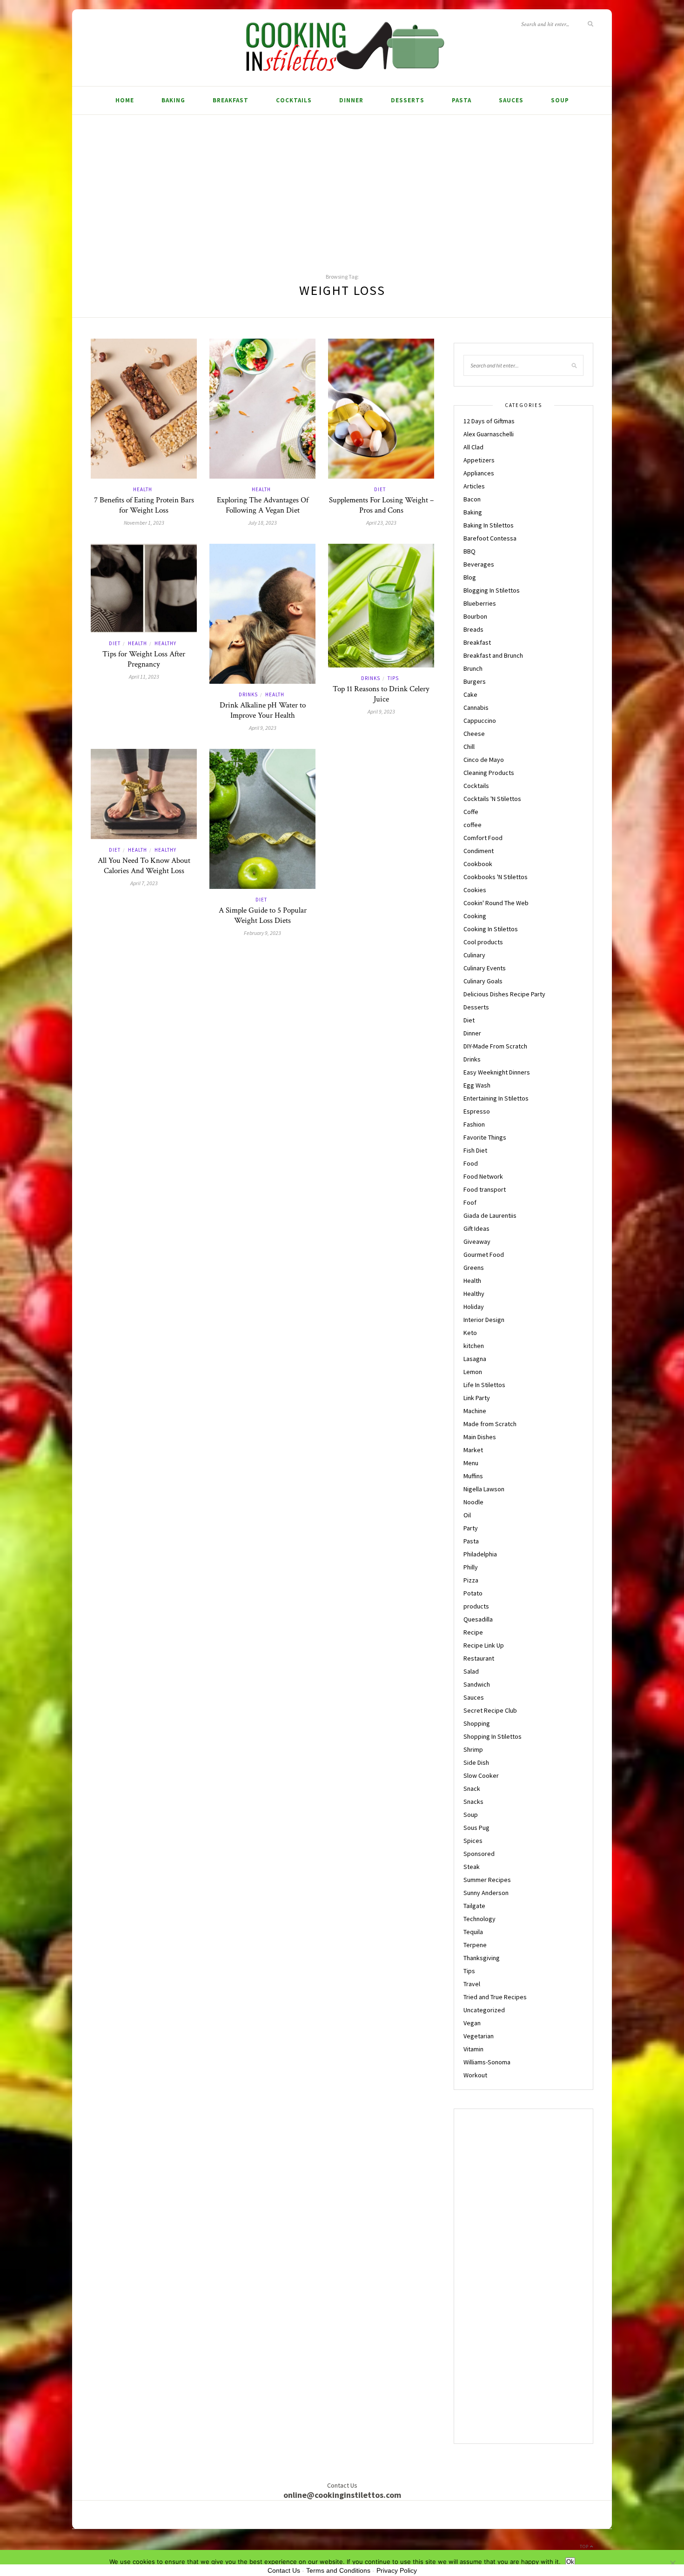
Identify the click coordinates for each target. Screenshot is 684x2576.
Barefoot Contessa (490, 538)
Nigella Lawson (484, 1489)
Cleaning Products (489, 773)
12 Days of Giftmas (489, 421)
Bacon (472, 499)
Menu (471, 1463)
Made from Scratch (490, 1424)
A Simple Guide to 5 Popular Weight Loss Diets (263, 915)
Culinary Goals (483, 981)
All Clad (473, 447)
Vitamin (473, 2049)
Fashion (474, 1124)
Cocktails (294, 100)
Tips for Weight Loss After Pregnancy (144, 659)
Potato (473, 1593)
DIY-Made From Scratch (495, 1046)
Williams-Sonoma (487, 2062)
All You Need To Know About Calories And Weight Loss (144, 866)
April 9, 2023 (263, 728)
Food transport (485, 1189)
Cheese (474, 734)
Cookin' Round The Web (496, 903)
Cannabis (476, 707)
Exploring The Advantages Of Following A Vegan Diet (263, 505)
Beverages (479, 564)
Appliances (479, 473)
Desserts (408, 100)
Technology (479, 1919)
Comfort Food (483, 838)
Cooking (475, 916)
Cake (470, 694)
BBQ (469, 551)
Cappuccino (480, 721)
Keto (470, 1333)
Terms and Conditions (338, 2570)
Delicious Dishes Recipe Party (504, 994)
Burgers (475, 681)
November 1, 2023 (144, 523)
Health (143, 489)
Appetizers (479, 460)
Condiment (479, 851)
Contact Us (284, 2570)
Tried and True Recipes (495, 1997)
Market (473, 1450)
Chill (469, 747)
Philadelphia (480, 1554)
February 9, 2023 (262, 933)
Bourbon (475, 616)
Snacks (473, 1802)
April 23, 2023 (381, 523)
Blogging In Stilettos (492, 590)
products (476, 1606)
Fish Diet (475, 1150)
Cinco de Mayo (484, 760)
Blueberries (480, 603)
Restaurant (479, 1658)
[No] (672, 2563)
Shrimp (473, 1749)
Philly (471, 1567)
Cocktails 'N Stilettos (492, 799)
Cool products (483, 942)
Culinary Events (485, 968)
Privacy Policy (397, 2570)
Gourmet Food (484, 1255)
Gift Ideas (476, 1228)
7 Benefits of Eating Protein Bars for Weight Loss (144, 505)
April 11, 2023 (144, 677)
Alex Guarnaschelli (489, 434)
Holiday (474, 1307)
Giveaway (477, 1241)
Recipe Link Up (484, 1645)
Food (471, 1163)
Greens (474, 1268)
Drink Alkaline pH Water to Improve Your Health (263, 710)
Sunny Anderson (486, 1893)
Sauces (511, 100)
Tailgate (474, 1906)
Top (585, 2546)
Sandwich (477, 1684)
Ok (570, 2562)
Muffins (473, 1476)
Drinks (248, 694)
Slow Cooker (481, 1775)
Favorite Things (485, 1137)
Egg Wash (477, 1085)
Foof (470, 1202)
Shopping (477, 1723)
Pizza (471, 1580)
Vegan (472, 2023)
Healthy (165, 643)
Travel (472, 1984)
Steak (472, 1867)
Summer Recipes (487, 1880)
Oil (467, 1515)
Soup (560, 100)
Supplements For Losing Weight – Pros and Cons (381, 505)
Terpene (475, 1945)
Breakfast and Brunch (493, 655)
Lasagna (475, 1359)
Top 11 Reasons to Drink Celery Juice (381, 694)
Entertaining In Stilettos (496, 1098)
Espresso (477, 1111)
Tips (393, 678)
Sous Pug (476, 1828)
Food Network (483, 1176)
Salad (471, 1671)
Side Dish (476, 1762)
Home (125, 100)
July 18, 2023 (262, 523)
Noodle (473, 1502)
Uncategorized (484, 2010)
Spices (473, 1841)
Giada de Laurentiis (490, 1215)
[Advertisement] (342, 185)
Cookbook (478, 864)
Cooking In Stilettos (491, 929)
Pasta (462, 100)
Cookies (475, 890)
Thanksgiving (482, 1958)
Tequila (473, 1932)
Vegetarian (479, 2036)
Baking (173, 100)
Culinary (474, 955)
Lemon (473, 1372)
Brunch (473, 668)
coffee (473, 825)
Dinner (351, 100)
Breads (473, 629)
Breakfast (231, 100)
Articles (474, 486)
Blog (470, 577)
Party (471, 1528)
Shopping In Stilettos (493, 1736)
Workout (475, 2075)
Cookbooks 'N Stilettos (496, 877)
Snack (472, 1789)
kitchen (474, 1346)
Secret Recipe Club (490, 1710)
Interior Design (484, 1320)
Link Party (477, 1398)
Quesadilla (478, 1619)
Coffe (471, 812)
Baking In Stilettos (489, 525)
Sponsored (479, 1854)
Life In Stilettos (484, 1385)
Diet (380, 489)
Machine (475, 1411)
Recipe (473, 1632)
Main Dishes (480, 1437)
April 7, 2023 (144, 883)
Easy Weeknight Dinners (497, 1072)
